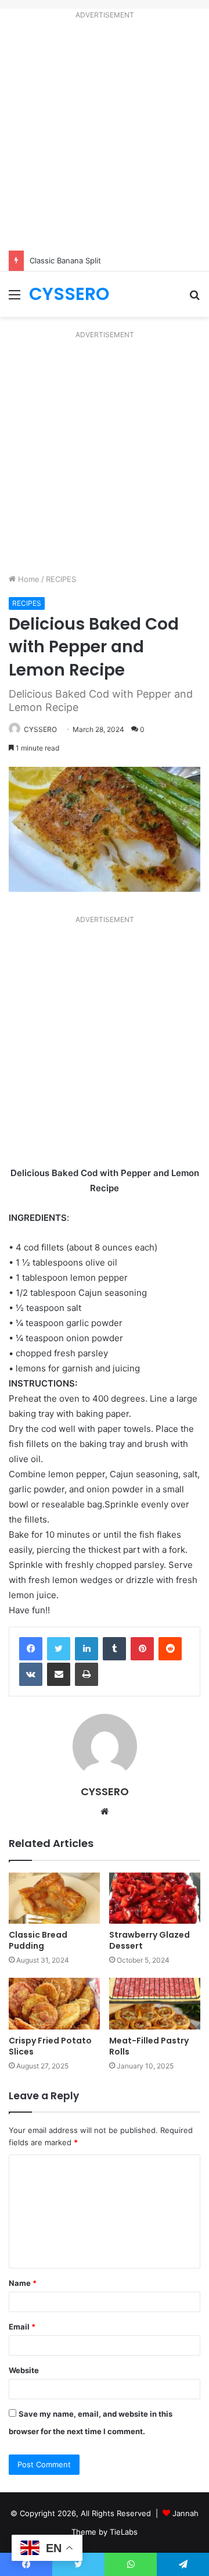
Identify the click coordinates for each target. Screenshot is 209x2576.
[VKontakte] (31, 1674)
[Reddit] (170, 1649)
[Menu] (15, 299)
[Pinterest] (142, 1649)
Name (23, 2283)
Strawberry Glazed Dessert (149, 1940)
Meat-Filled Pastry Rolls (149, 2046)
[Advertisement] (105, 137)
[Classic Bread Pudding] (54, 1898)
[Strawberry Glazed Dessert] (155, 1898)
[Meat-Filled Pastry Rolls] (155, 2004)
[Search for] (194, 299)
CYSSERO (40, 729)
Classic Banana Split (65, 260)
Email (22, 2327)
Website (24, 2370)
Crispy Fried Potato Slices (50, 2046)
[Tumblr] (114, 1649)
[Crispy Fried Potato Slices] (54, 2004)
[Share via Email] (59, 1674)
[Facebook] (31, 1649)
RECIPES (61, 579)
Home (28, 579)
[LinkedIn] (87, 1649)
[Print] (87, 1674)
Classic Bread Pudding (38, 1940)
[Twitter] (59, 1649)
